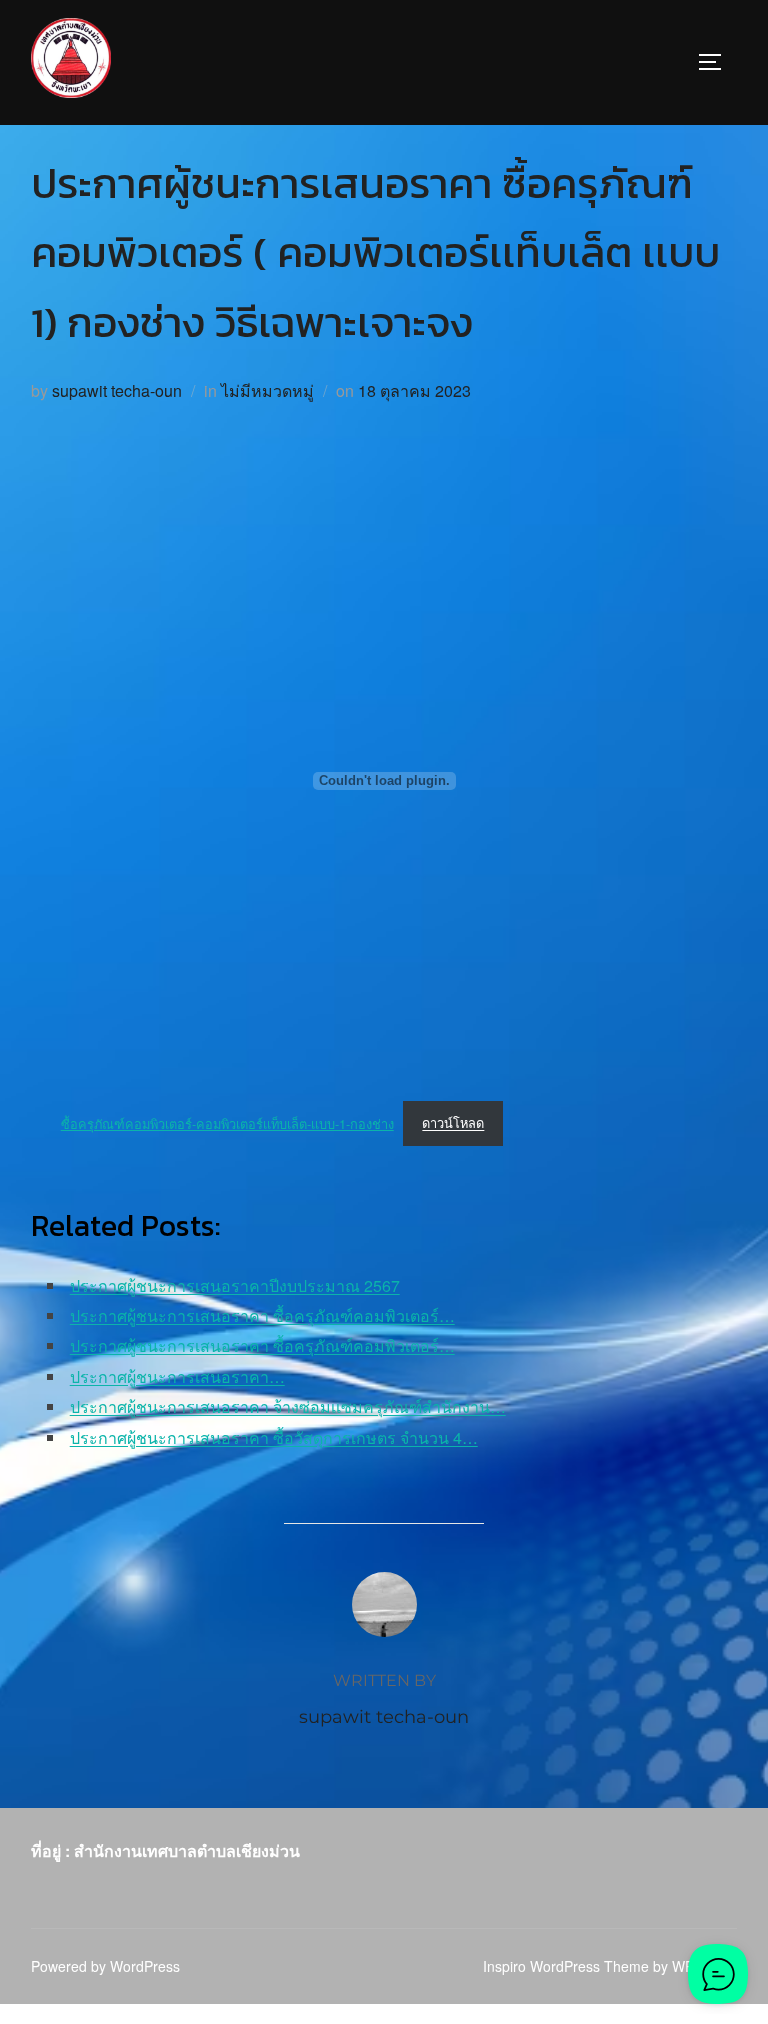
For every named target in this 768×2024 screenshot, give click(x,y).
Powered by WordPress (105, 1966)
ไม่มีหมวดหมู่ (267, 390)
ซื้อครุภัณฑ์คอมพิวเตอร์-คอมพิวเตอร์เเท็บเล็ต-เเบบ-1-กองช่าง (227, 1122)
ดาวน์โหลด (453, 1122)
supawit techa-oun (117, 390)
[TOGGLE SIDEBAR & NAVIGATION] (717, 62)
